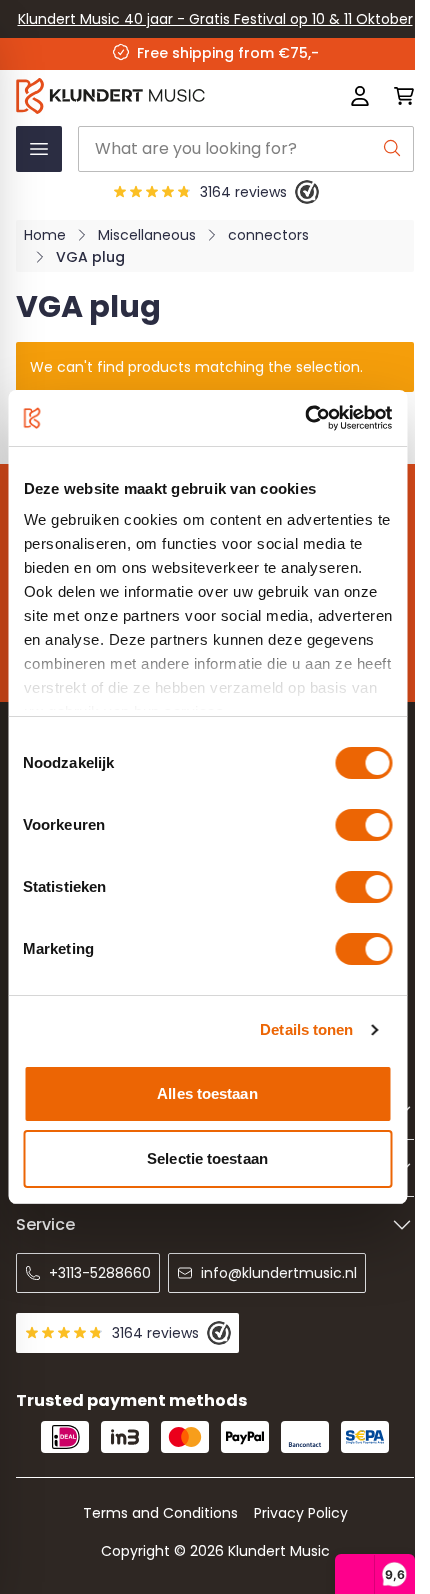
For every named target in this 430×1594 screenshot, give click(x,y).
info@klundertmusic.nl (279, 1273)
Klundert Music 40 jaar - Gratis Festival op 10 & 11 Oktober (215, 19)
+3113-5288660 (100, 1273)
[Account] (360, 96)
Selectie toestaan (207, 1158)
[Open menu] (39, 149)
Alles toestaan (207, 1093)
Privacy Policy (301, 1513)
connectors (268, 235)
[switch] (363, 825)
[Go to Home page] (135, 96)
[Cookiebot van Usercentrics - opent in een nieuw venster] (304, 418)
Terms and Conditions (160, 1513)
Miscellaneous (147, 235)
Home (45, 235)
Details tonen (306, 1029)
